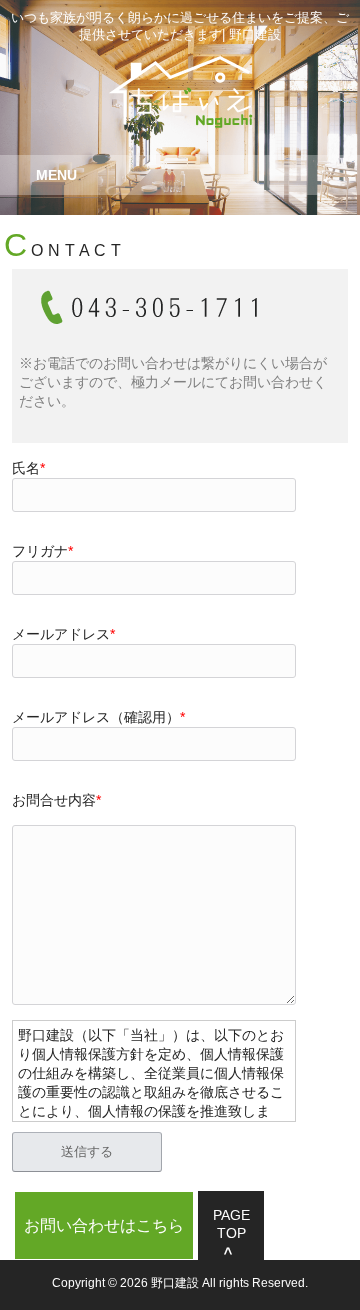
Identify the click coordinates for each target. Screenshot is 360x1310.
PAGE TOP (231, 1224)
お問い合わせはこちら (104, 1225)
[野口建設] (180, 121)
